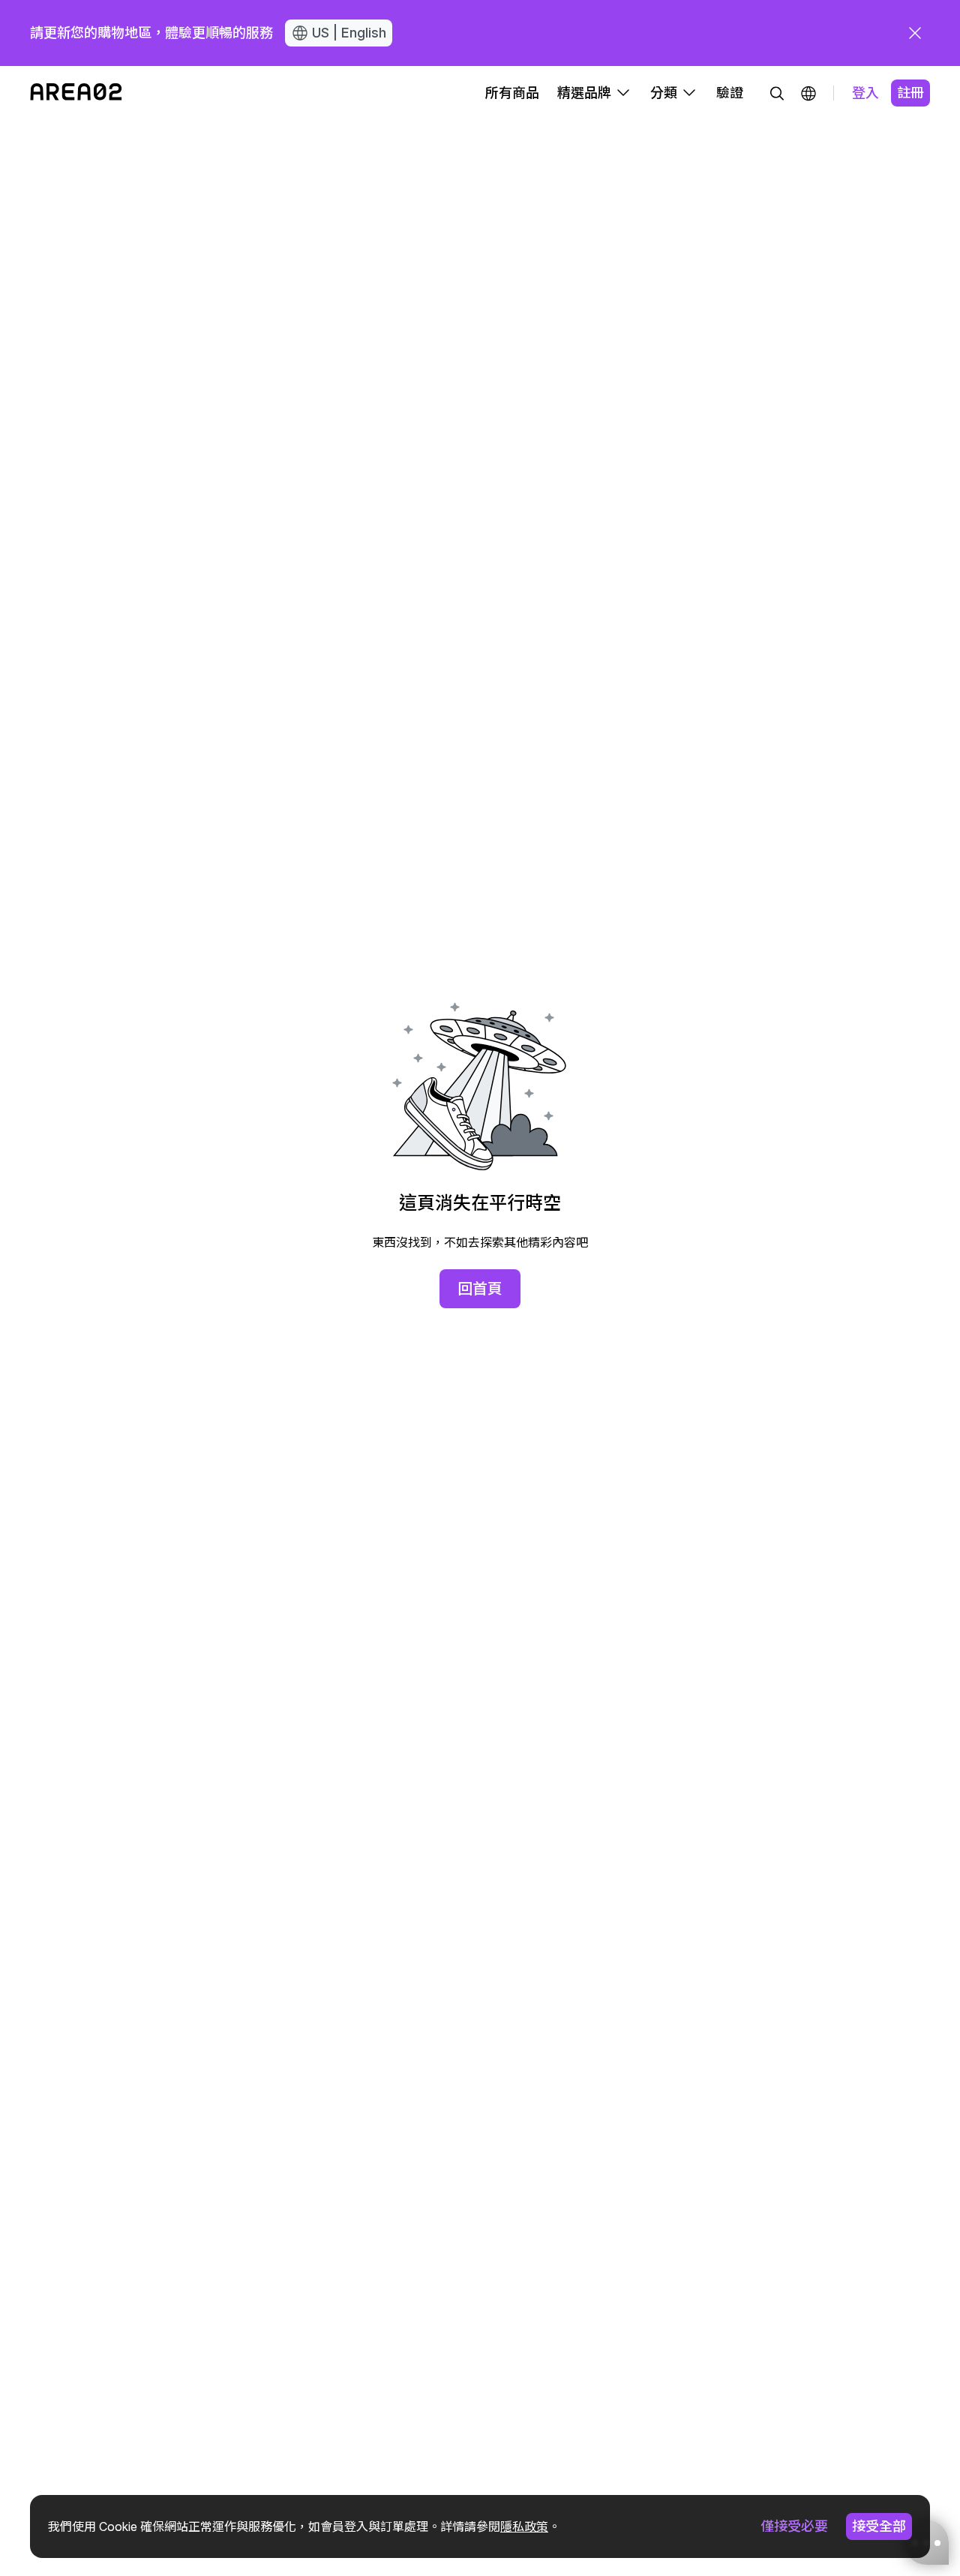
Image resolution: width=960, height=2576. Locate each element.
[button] (808, 93)
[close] (915, 33)
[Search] (777, 93)
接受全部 (879, 2526)
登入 (865, 93)
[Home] (76, 93)
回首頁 (480, 1289)
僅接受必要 (794, 2526)
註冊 (910, 93)
